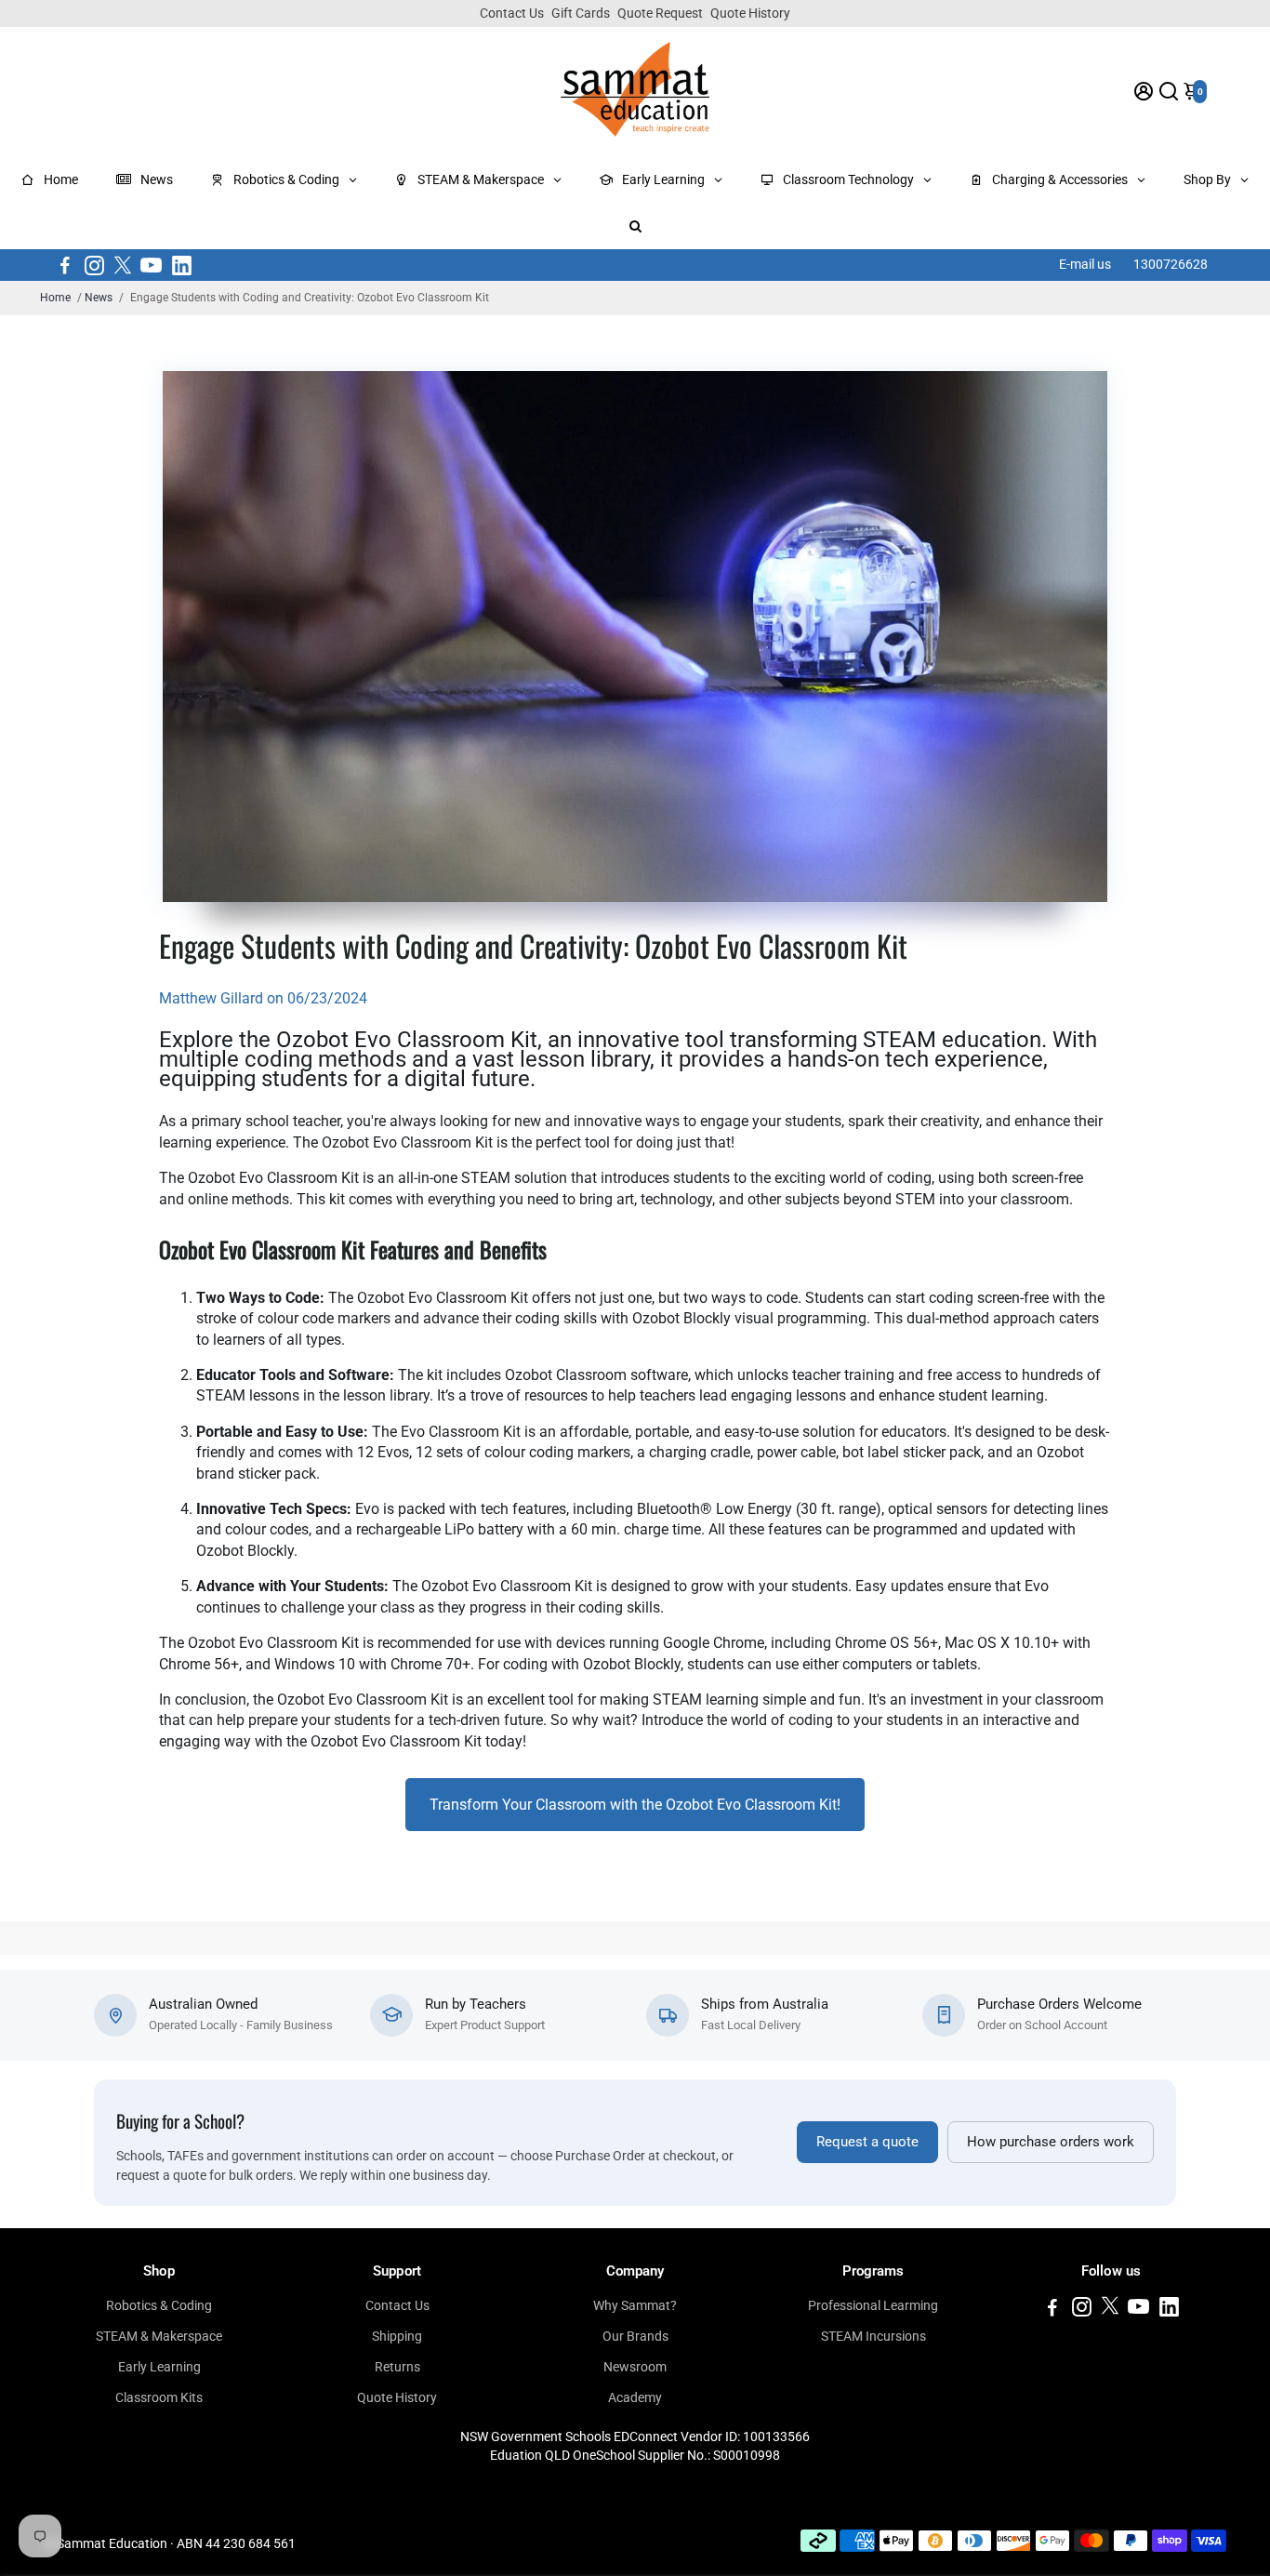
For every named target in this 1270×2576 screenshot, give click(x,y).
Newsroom (635, 2367)
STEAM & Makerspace (159, 2336)
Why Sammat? (635, 2305)
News (99, 298)
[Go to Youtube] (151, 265)
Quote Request (660, 13)
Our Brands (635, 2336)
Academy (635, 2397)
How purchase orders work (1051, 2142)
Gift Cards (581, 13)
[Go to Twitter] (123, 265)
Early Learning (159, 2367)
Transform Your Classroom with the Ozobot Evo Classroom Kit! (635, 1805)
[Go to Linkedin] (182, 265)
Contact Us (512, 13)
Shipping (397, 2336)
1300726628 (1171, 264)
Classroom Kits (159, 2397)
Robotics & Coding (159, 2305)
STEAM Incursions (873, 2336)
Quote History (750, 13)
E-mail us (1085, 264)
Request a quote (867, 2142)
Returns (397, 2367)
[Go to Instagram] (94, 265)
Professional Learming (873, 2305)
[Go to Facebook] (65, 265)
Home (55, 298)
